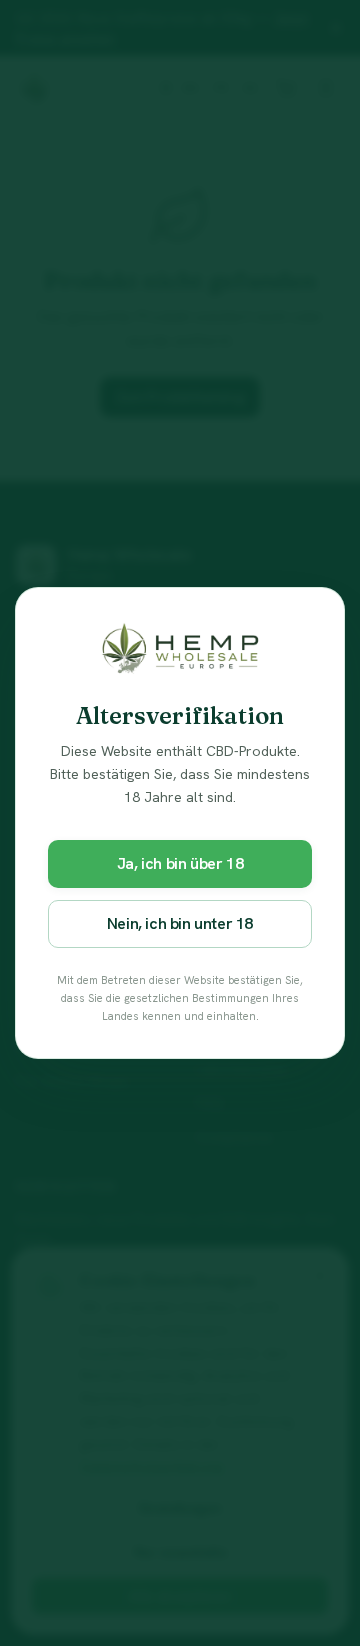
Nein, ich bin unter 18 (180, 923)
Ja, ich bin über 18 (180, 863)
